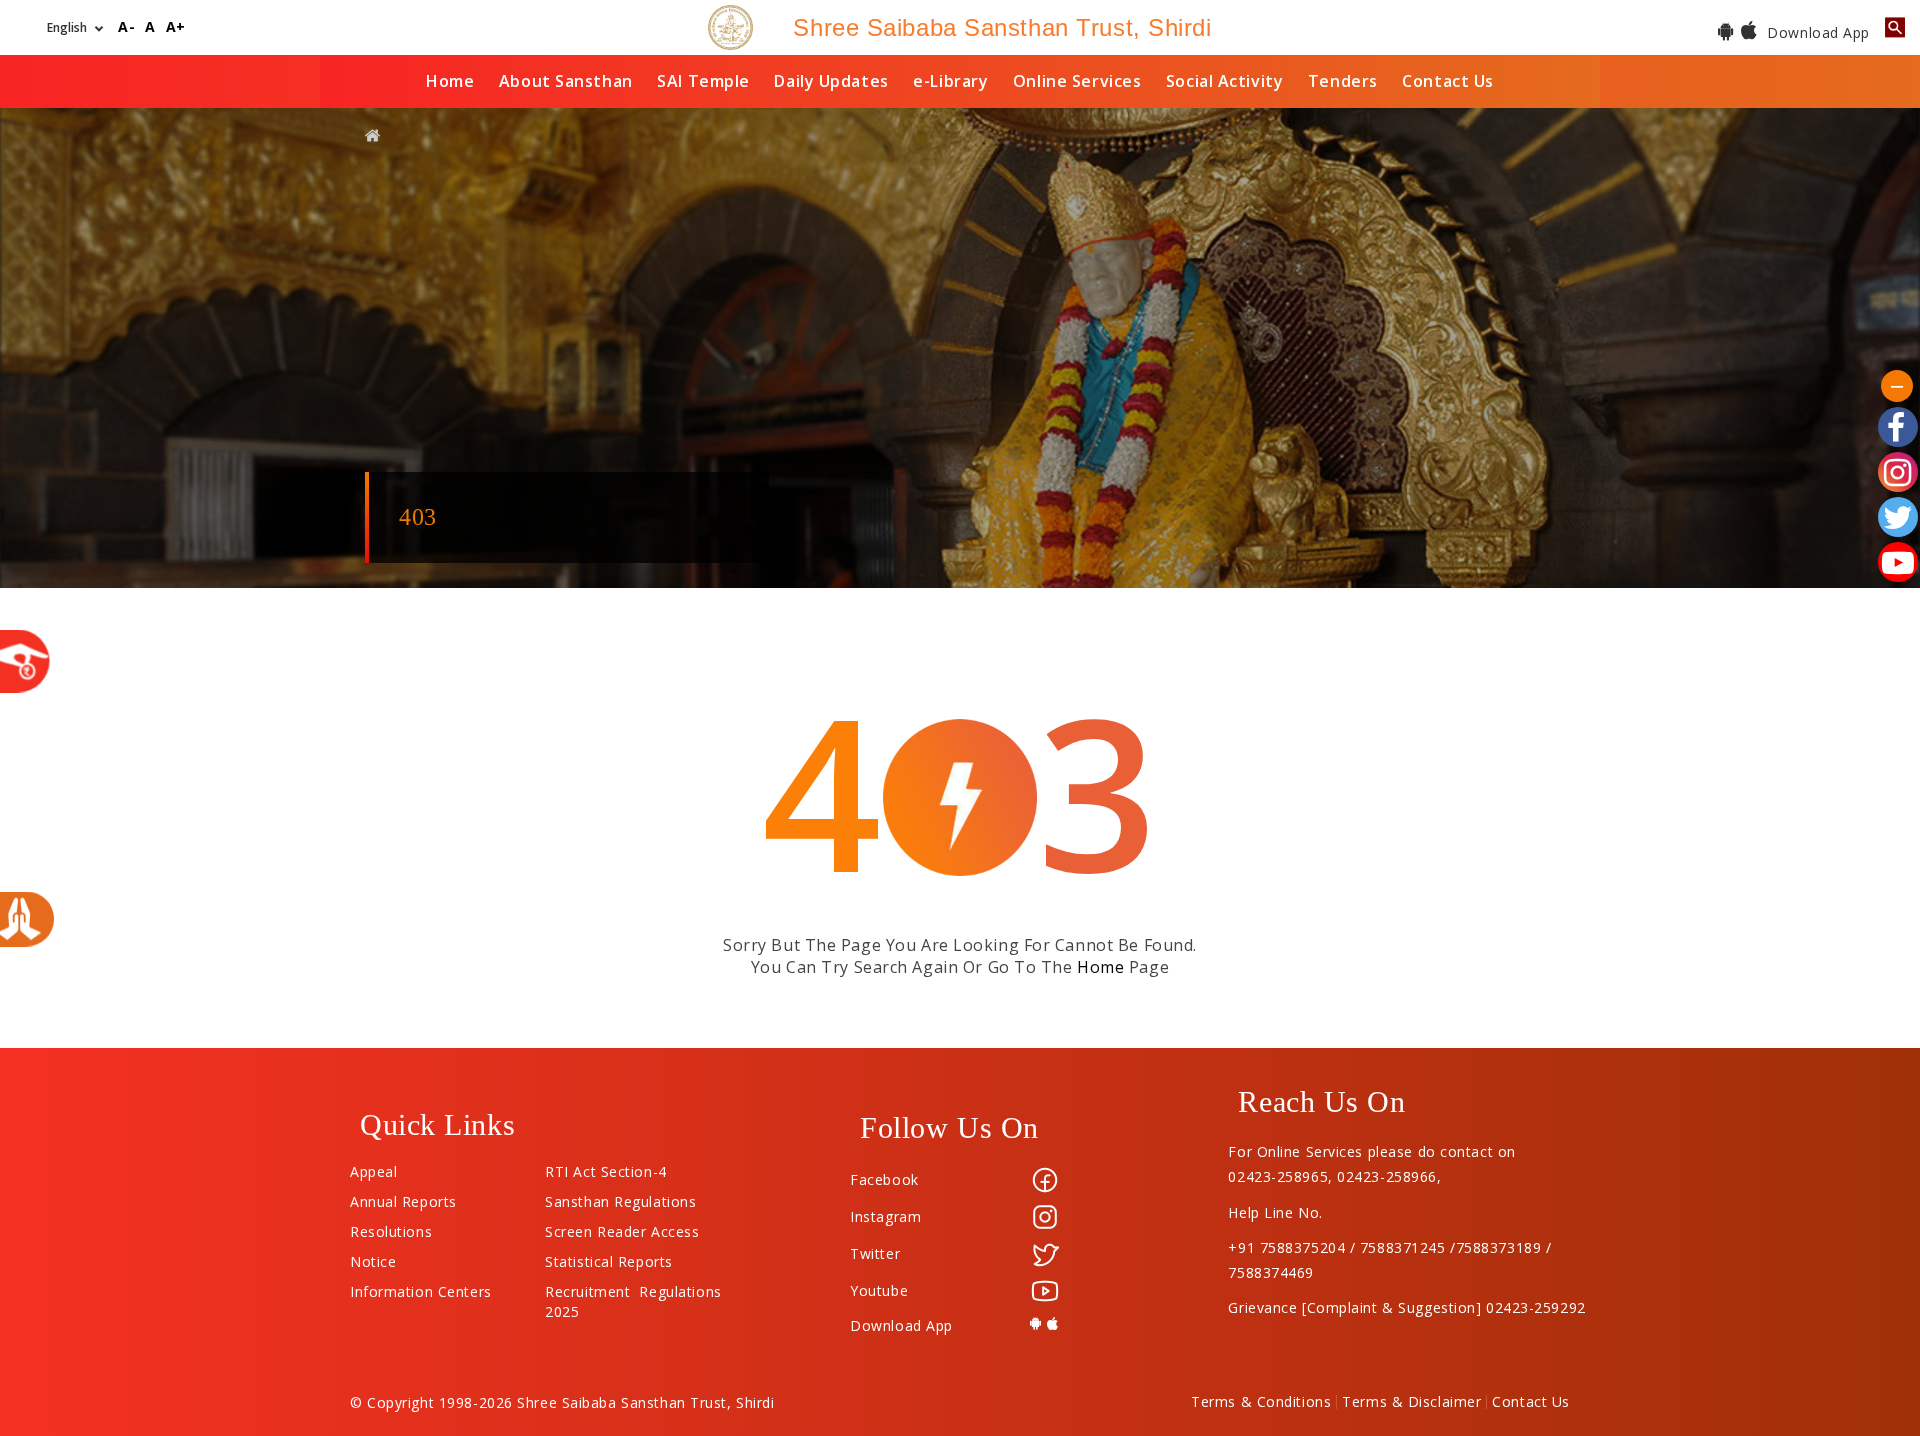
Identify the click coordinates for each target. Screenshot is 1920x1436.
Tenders (1343, 81)
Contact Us (1448, 81)
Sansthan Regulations (620, 1197)
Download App (1816, 32)
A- (126, 27)
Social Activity (1224, 81)
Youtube (879, 1290)
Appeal (373, 1167)
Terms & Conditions (1261, 1402)
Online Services (1077, 81)
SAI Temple (703, 81)
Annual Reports (403, 1197)
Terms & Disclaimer (1411, 1402)
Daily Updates (831, 81)
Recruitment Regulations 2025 (633, 1287)
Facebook (884, 1179)
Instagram (885, 1216)
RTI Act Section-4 (606, 1167)
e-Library (950, 81)
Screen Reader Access (622, 1227)
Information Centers (421, 1287)
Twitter (875, 1253)
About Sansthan (566, 81)
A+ (176, 27)
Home (450, 81)
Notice (373, 1257)
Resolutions (391, 1227)
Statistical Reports (609, 1257)
